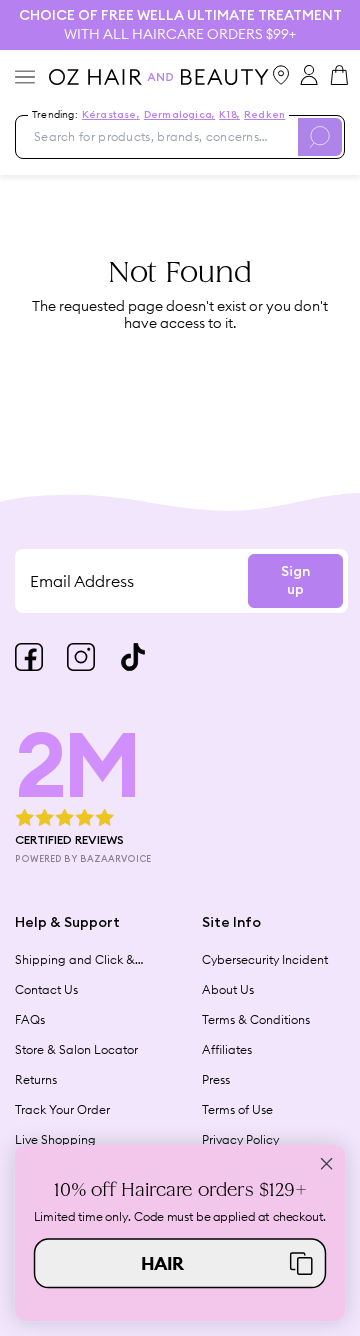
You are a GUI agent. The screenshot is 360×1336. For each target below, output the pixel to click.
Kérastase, (111, 115)
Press (216, 1079)
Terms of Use (237, 1109)
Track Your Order (62, 1109)
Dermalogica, (179, 115)
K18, (229, 115)
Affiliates (227, 1049)
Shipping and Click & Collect (75, 960)
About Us (228, 989)
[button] (180, 1263)
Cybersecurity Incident (265, 959)
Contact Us (46, 989)
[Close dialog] (327, 1164)
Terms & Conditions (256, 1019)
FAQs (30, 1019)
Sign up (295, 581)
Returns (36, 1079)
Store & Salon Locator (76, 1049)
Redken (264, 115)
